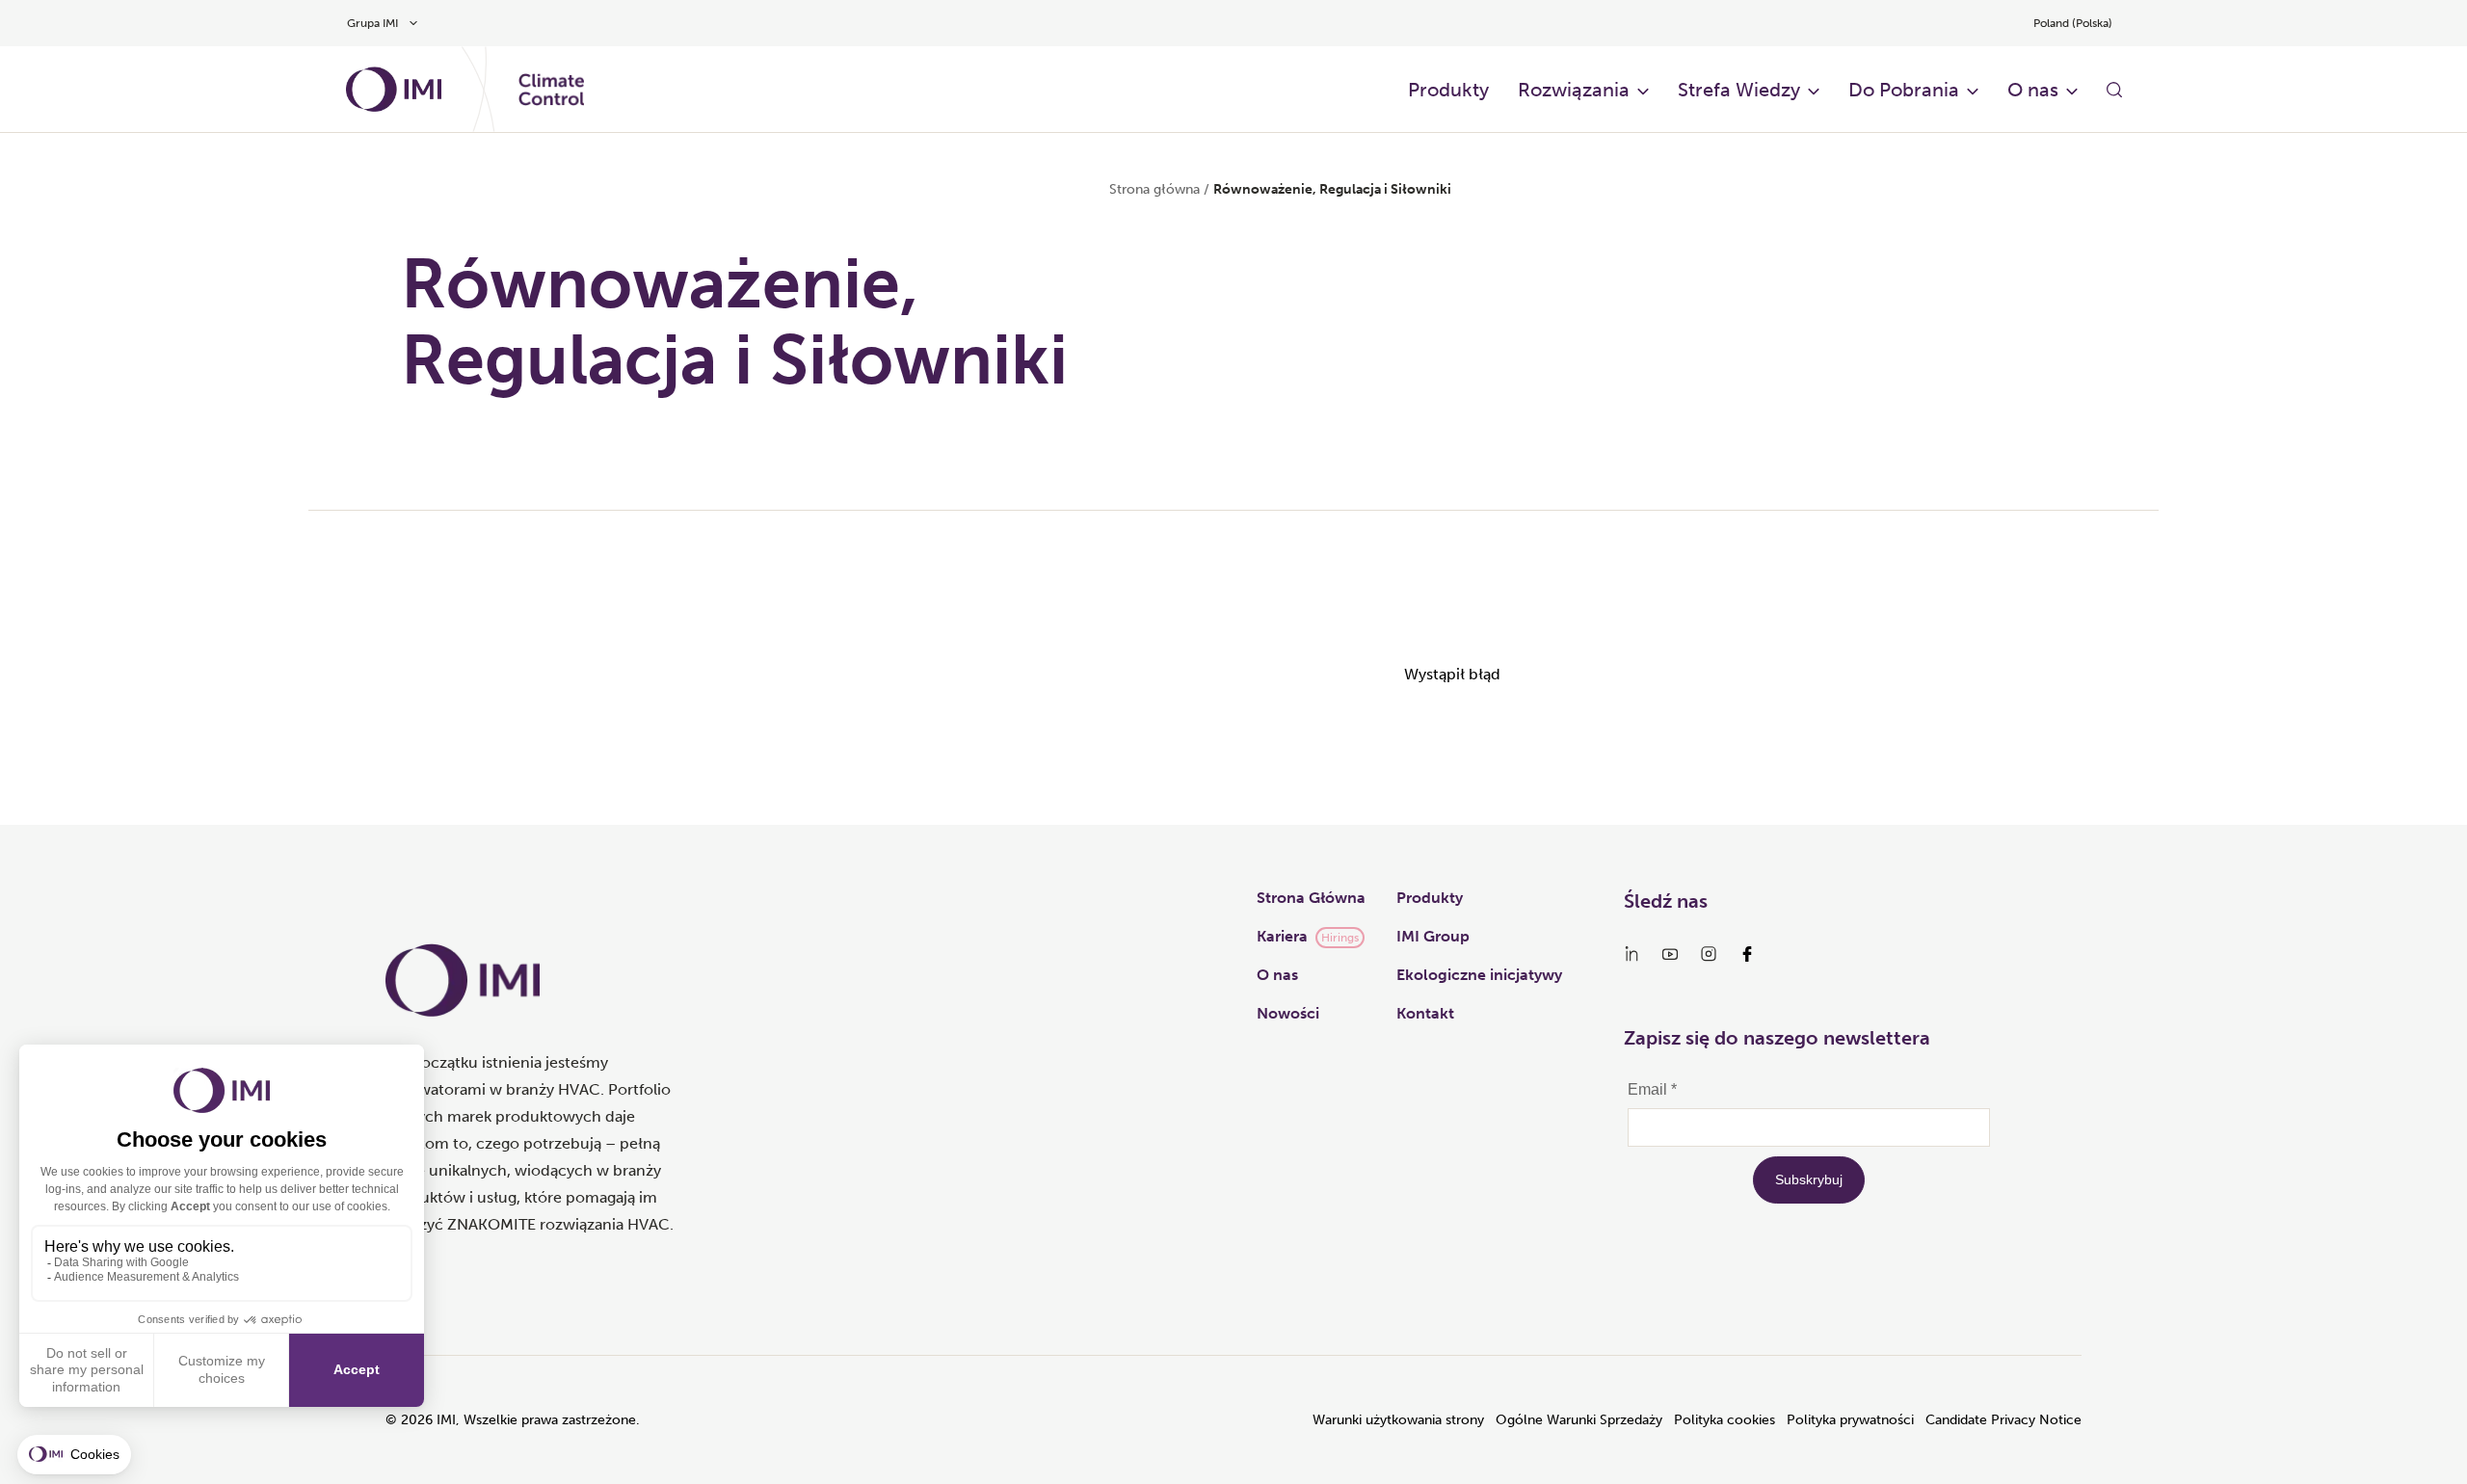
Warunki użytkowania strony (1398, 1420)
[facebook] (1747, 954)
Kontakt (1425, 1013)
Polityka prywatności (1850, 1420)
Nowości (1288, 1013)
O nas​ (2033, 90)
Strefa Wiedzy (1739, 90)
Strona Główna (1311, 898)
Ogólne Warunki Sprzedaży (1579, 1420)
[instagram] (1709, 954)
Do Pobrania (1904, 90)
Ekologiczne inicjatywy (1479, 975)
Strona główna (1154, 189)
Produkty (1448, 90)
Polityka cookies (1724, 1420)
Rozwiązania (1574, 90)
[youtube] (1670, 954)
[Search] (2114, 90)
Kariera (1282, 936)
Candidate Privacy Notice (2003, 1420)
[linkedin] (1631, 954)
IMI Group (1433, 936)
